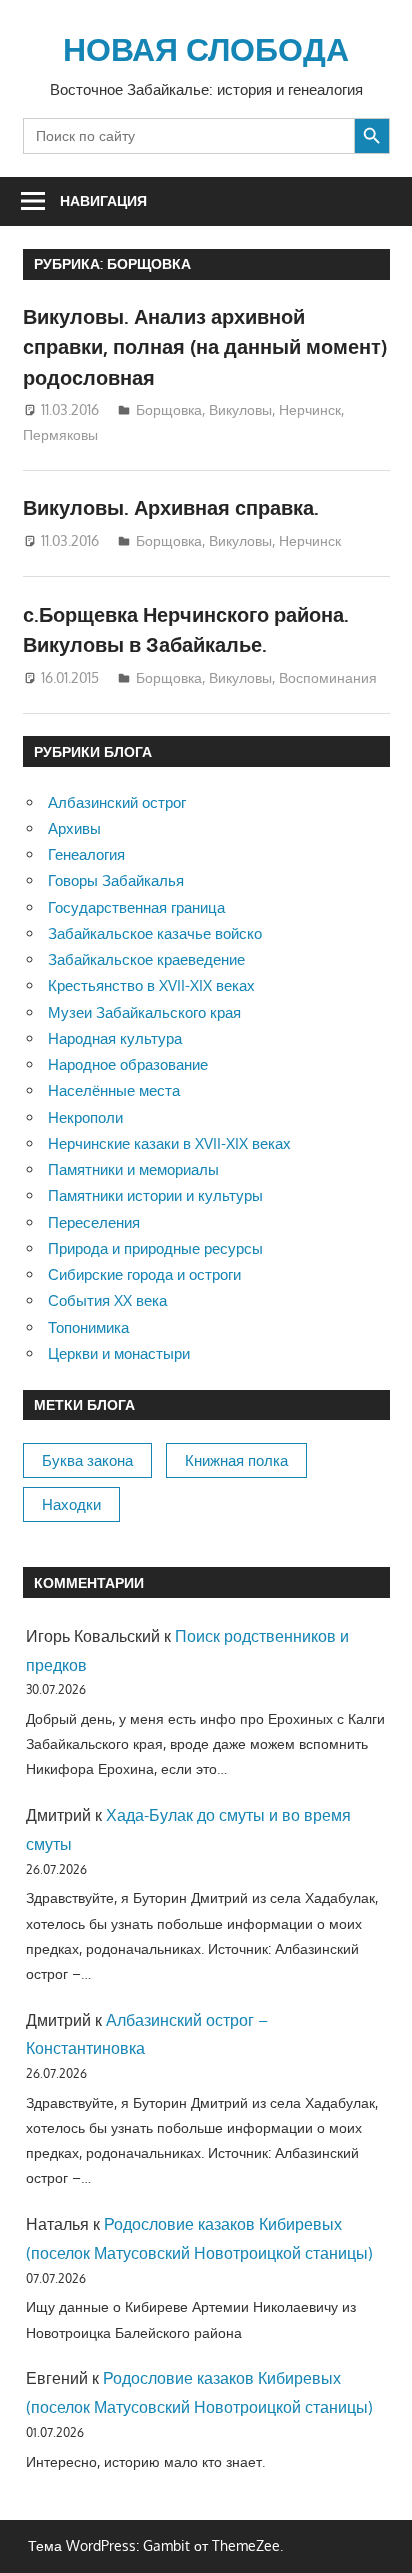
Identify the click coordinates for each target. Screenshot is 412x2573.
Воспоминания (328, 677)
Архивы (74, 828)
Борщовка (169, 409)
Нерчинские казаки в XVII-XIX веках (169, 1143)
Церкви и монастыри (119, 1353)
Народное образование (128, 1064)
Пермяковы (60, 434)
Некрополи (85, 1117)
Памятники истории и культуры (155, 1195)
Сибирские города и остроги (144, 1274)
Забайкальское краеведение (146, 959)
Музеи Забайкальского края (144, 1012)
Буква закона (87, 1460)
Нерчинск (310, 409)
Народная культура (115, 1038)
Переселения (94, 1222)
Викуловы (240, 409)
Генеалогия (86, 854)
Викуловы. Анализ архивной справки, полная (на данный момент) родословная (205, 346)
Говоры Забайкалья (116, 880)
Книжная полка (236, 1460)
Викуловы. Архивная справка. (171, 507)
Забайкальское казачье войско (155, 933)
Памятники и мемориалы (133, 1169)
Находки (71, 1504)
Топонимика (88, 1327)
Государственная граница (136, 907)
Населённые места (114, 1090)
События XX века (107, 1300)
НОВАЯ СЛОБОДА (206, 48)
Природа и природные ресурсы (155, 1248)
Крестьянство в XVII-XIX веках (151, 985)
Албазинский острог (117, 802)
